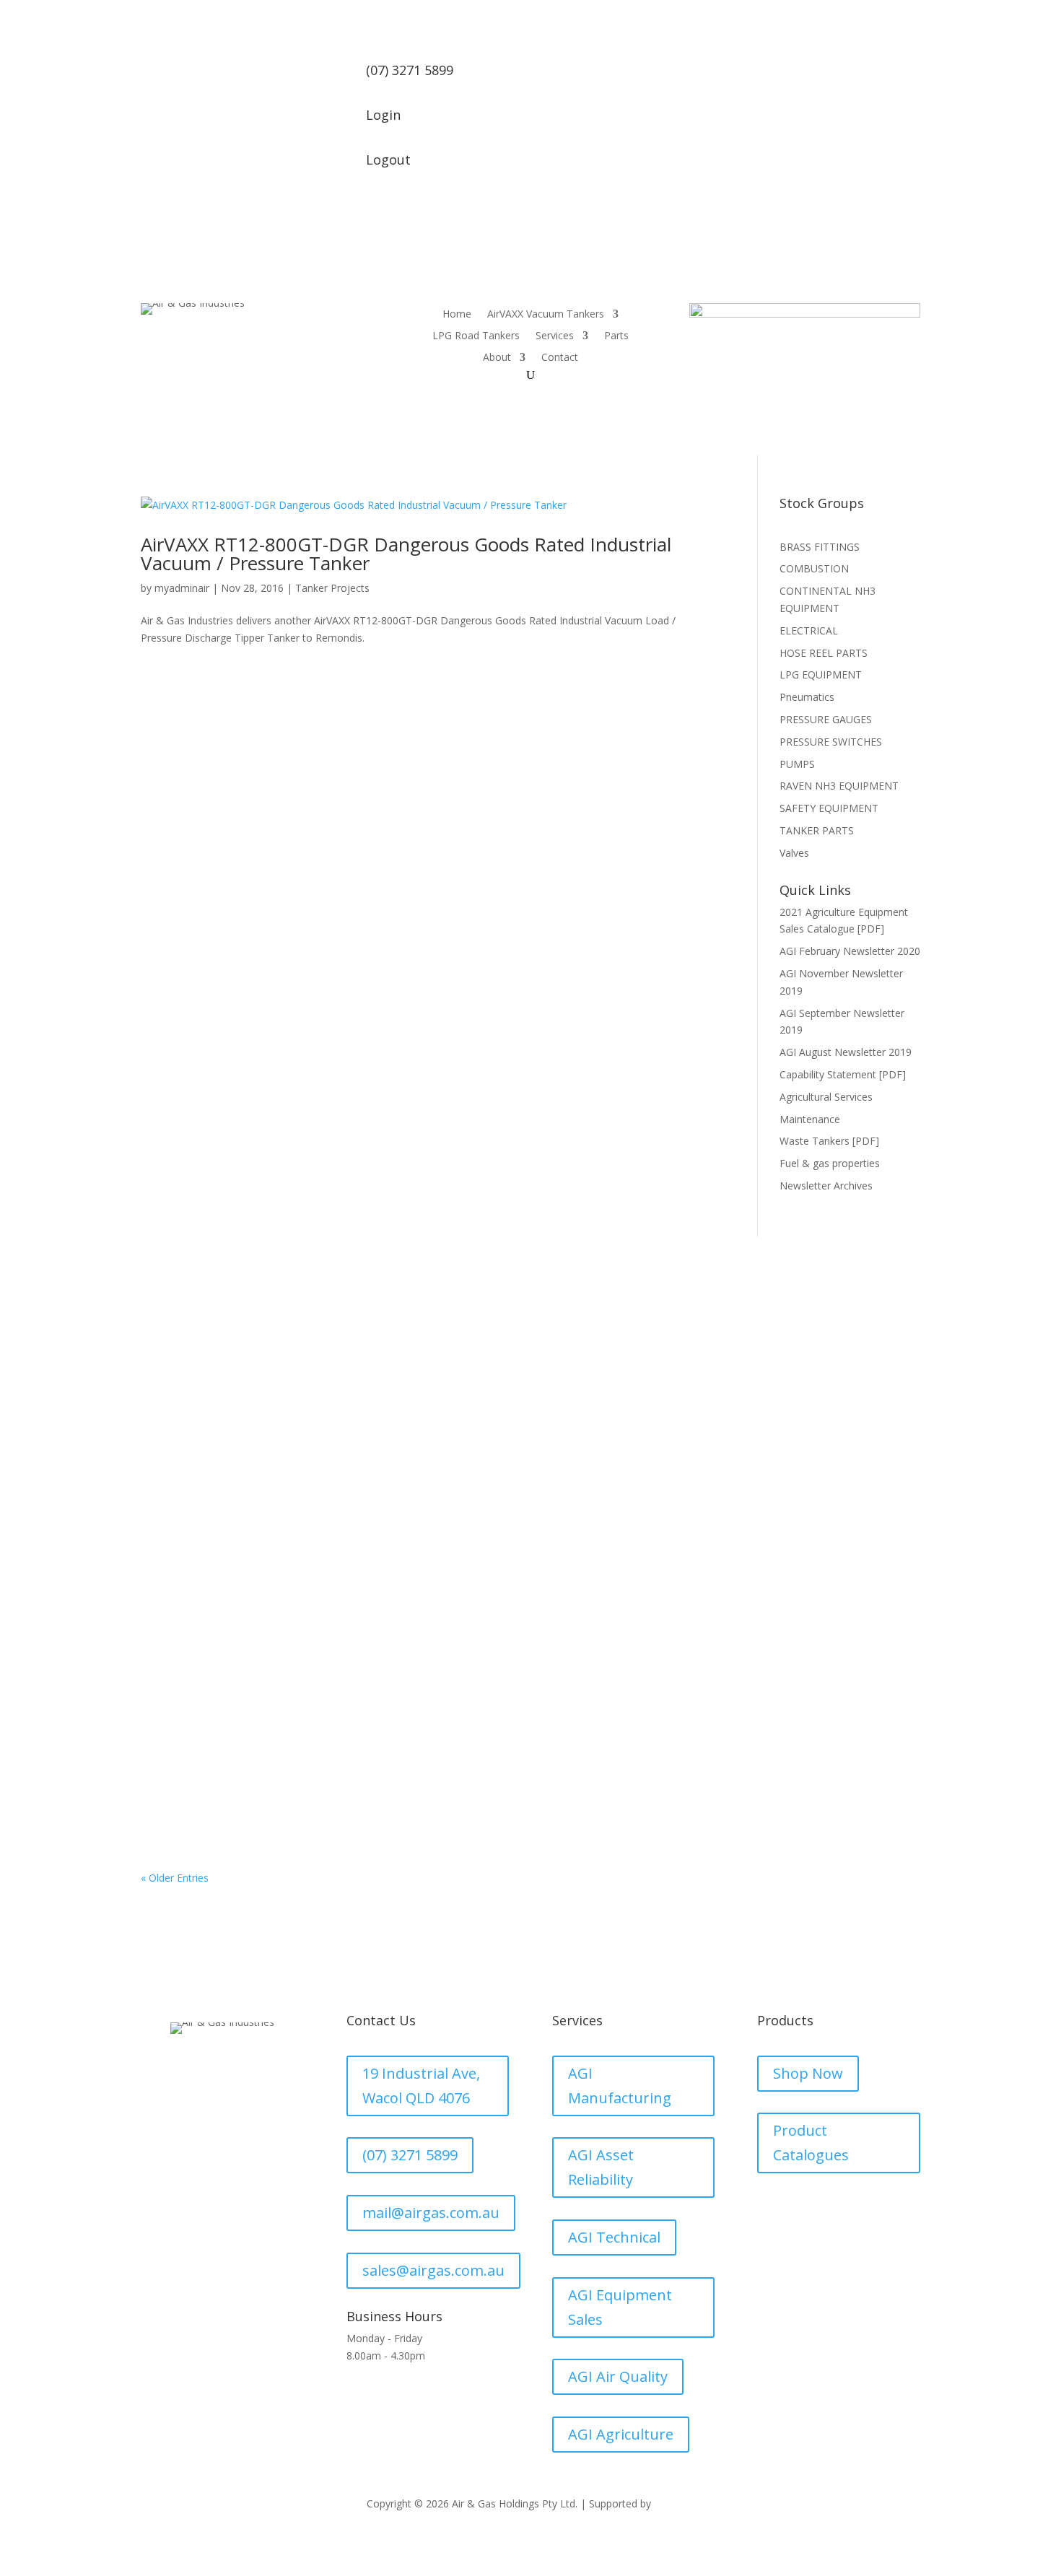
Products (176, 1367)
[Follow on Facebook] (222, 2089)
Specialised (181, 1747)
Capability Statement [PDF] (843, 1074)
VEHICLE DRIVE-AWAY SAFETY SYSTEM (271, 1345)
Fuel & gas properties (830, 1163)
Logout (388, 160)
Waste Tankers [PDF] (829, 1141)
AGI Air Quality (618, 2376)
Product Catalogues (811, 2143)
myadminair (182, 588)
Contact (560, 358)
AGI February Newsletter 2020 (850, 951)
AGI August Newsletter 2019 (846, 1052)
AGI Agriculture (621, 2434)
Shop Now (808, 2073)
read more (180, 1423)
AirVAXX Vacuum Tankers (546, 315)
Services (555, 336)
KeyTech (674, 2503)
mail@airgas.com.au (431, 2213)
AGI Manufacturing (620, 2086)
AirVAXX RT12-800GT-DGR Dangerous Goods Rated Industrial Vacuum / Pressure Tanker (406, 554)
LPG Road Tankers (476, 336)
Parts (616, 336)
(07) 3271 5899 (410, 2155)
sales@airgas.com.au (433, 2270)
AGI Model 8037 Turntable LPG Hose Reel (282, 1535)
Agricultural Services (826, 1097)
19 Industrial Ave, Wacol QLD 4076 (421, 2086)
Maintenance (810, 1119)
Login (383, 115)
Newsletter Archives (826, 1186)
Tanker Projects (332, 588)
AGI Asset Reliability (601, 2167)
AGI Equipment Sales (620, 2307)
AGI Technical (614, 2237)
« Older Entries (175, 1878)
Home (457, 315)
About (497, 358)
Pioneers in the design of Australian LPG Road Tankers (325, 1725)
